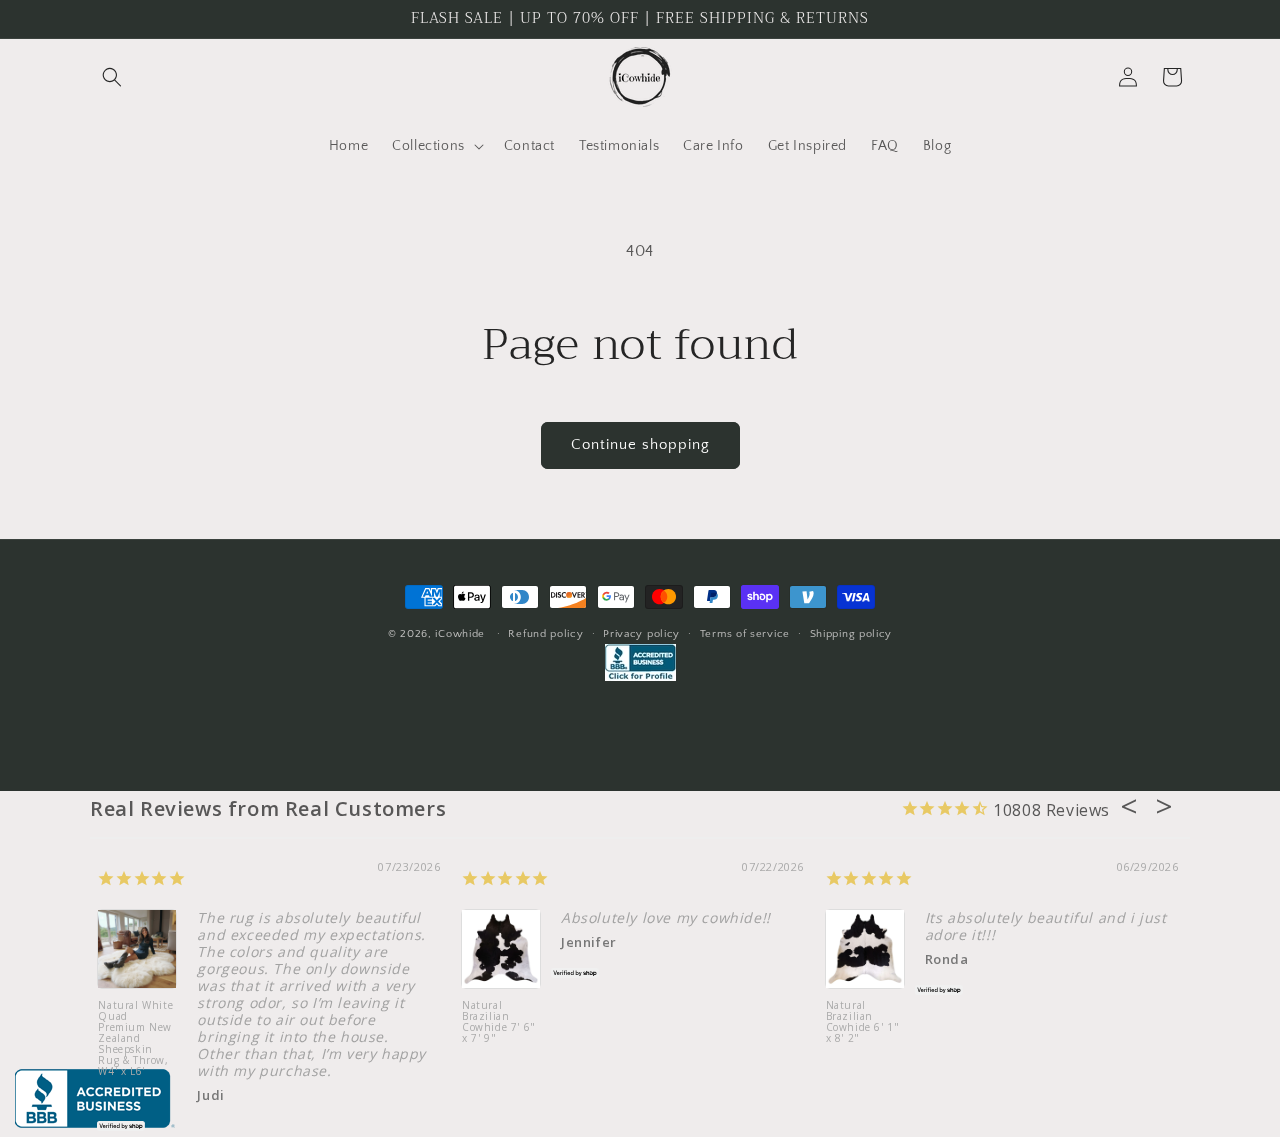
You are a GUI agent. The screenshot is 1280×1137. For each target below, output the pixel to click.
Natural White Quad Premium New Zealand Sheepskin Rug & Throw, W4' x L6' (135, 1037)
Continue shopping (640, 444)
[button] (112, 77)
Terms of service (745, 634)
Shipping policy (851, 634)
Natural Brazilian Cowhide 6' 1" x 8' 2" (863, 1022)
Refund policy (545, 634)
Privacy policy (641, 634)
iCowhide (460, 634)
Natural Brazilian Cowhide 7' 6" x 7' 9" (499, 1022)
